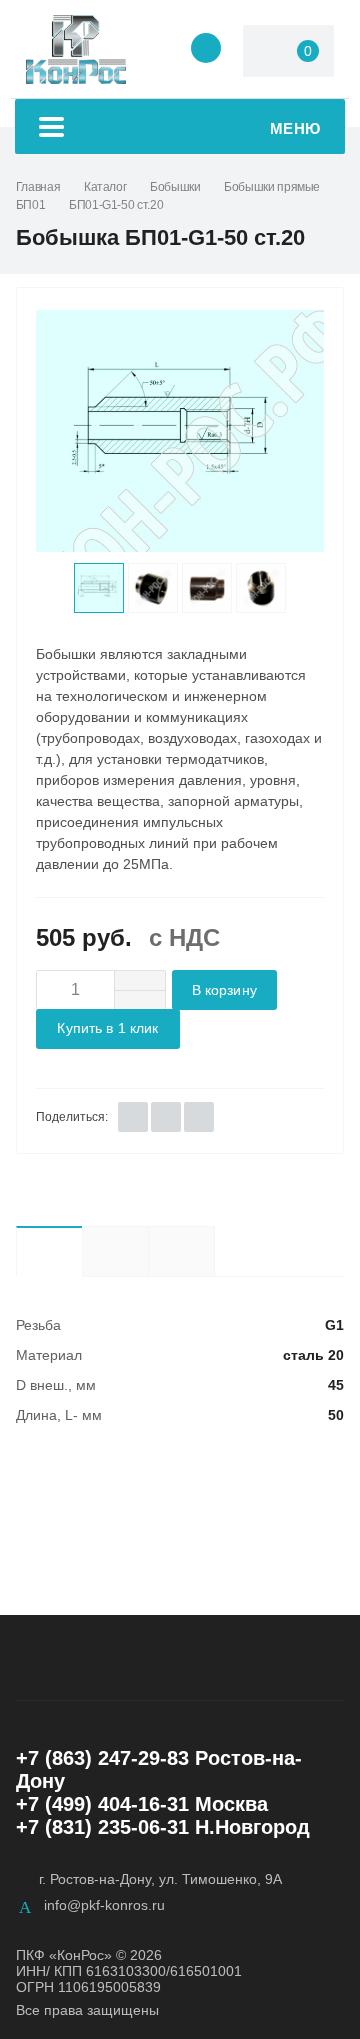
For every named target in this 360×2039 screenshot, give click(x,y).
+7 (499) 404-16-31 (102, 1804)
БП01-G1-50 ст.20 (116, 205)
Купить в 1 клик (107, 1028)
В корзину (224, 990)
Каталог (105, 187)
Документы (214, 1250)
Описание (115, 1251)
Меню (295, 128)
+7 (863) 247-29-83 (102, 1758)
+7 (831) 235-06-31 (102, 1827)
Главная (38, 187)
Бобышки (175, 187)
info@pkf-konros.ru (104, 1905)
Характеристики (49, 1251)
